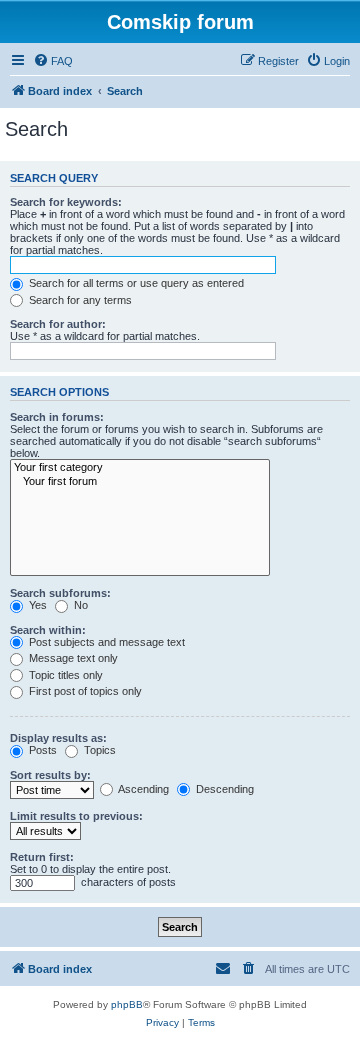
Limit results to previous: (76, 816)
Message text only (72, 658)
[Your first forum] (140, 482)
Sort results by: (50, 775)
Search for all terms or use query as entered (135, 283)
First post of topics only (84, 691)
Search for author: (58, 324)
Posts (41, 750)
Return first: (42, 857)
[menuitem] (53, 61)
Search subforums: (60, 593)
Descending (223, 789)
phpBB (127, 1004)
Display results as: (58, 738)
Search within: (48, 630)
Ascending (142, 789)
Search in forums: (57, 417)
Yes (36, 605)
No (79, 605)
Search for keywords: (66, 202)
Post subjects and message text (105, 642)
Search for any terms (79, 300)
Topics (98, 750)
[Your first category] (140, 468)
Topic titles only (64, 675)
